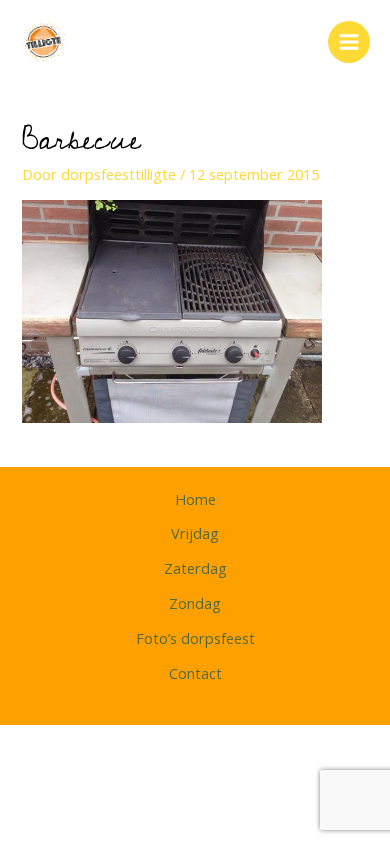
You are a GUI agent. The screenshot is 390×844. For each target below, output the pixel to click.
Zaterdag (195, 568)
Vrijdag (195, 533)
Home (195, 499)
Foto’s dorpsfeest (195, 638)
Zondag (195, 603)
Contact (195, 673)
